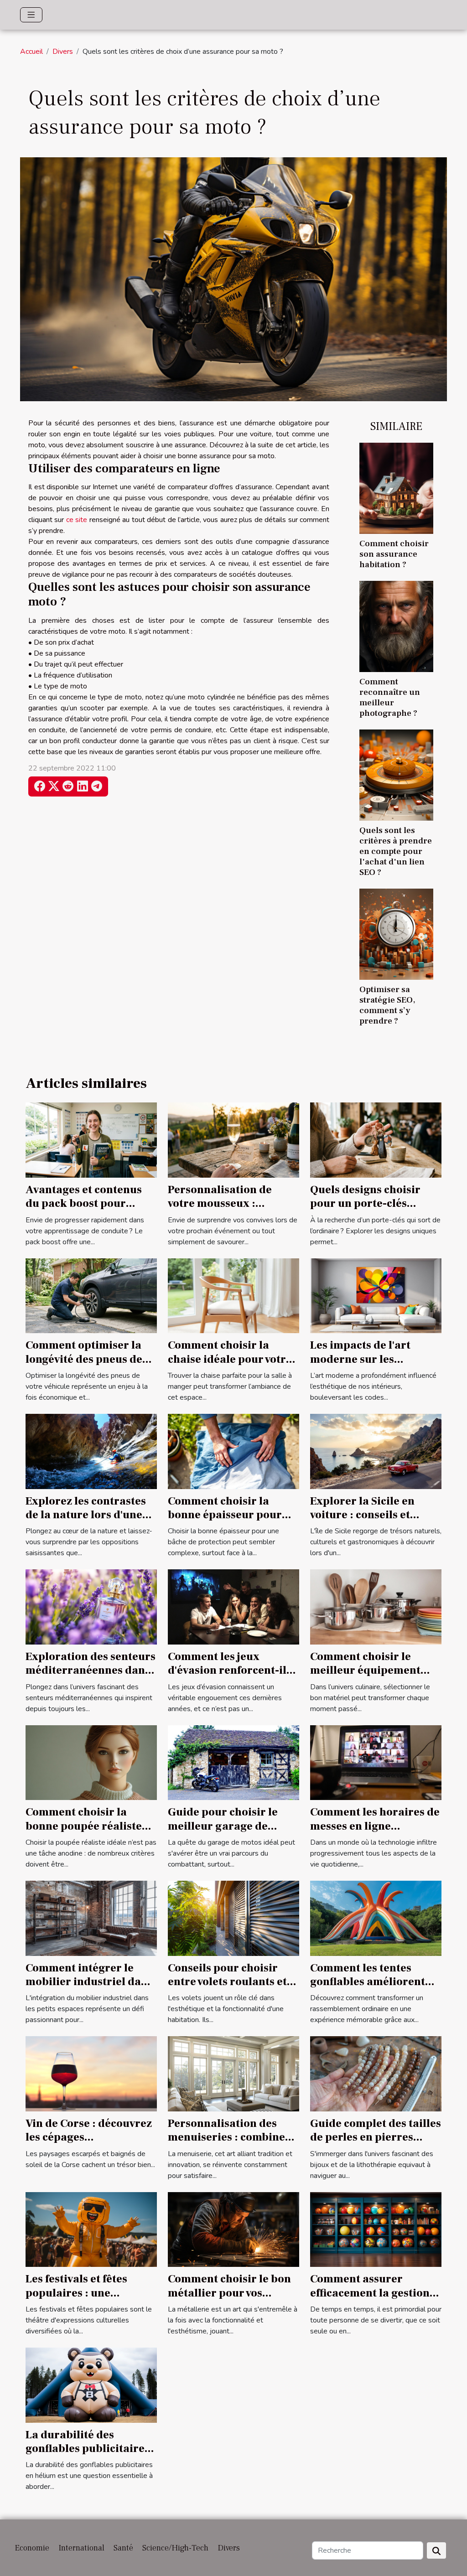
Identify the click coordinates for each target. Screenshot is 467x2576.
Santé (123, 2548)
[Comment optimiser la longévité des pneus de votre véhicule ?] (91, 1295)
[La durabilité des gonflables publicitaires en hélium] (91, 2385)
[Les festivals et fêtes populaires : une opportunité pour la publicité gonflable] (91, 2229)
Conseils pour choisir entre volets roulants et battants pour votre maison (227, 1989)
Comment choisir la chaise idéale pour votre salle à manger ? (230, 1359)
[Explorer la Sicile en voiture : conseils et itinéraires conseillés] (376, 1451)
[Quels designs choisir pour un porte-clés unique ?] (376, 1139)
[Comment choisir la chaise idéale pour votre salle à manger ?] (233, 1295)
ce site (77, 520)
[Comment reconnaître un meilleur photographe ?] (396, 626)
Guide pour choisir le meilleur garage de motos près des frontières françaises (223, 1833)
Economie (32, 2548)
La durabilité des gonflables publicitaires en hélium (88, 2449)
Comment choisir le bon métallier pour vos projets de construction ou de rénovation (229, 2300)
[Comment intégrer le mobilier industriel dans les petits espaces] (91, 1918)
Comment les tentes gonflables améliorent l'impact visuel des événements (368, 1989)
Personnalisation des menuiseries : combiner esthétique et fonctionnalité (229, 2144)
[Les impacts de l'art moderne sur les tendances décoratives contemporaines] (376, 1295)
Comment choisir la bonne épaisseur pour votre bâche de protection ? (225, 1522)
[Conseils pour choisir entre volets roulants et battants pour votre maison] (233, 1918)
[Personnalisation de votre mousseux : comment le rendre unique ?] (233, 1139)
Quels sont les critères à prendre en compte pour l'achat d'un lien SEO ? (396, 851)
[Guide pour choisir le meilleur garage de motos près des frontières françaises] (233, 1762)
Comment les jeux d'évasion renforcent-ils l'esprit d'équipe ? (230, 1671)
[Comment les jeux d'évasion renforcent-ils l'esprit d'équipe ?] (233, 1607)
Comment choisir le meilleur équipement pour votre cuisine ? (365, 1671)
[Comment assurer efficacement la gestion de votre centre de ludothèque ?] (376, 2229)
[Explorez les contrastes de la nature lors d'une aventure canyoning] (91, 1451)
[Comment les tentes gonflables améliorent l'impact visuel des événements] (376, 1918)
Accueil (31, 52)
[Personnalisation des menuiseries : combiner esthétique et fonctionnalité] (233, 2074)
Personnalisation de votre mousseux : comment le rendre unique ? (220, 1210)
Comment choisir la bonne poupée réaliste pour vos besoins (84, 1826)
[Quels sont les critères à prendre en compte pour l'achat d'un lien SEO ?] (396, 775)
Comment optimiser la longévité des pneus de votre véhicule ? (84, 1359)
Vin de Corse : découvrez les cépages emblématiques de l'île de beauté (89, 2144)
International (81, 2548)
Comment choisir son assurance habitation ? (394, 554)
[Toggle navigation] (31, 15)
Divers (63, 52)
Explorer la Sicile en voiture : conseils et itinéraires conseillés (365, 1515)
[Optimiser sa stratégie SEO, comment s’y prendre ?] (396, 934)
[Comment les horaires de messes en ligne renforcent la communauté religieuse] (376, 1762)
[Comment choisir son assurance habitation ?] (396, 487)
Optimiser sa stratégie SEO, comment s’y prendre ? (387, 1005)
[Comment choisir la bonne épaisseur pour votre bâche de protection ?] (233, 1451)
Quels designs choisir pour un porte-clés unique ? (365, 1204)
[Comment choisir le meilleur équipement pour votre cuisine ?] (376, 1607)
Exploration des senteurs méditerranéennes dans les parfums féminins (91, 1671)
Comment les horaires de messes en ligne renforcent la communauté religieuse (375, 1833)
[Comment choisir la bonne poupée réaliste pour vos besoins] (91, 1762)
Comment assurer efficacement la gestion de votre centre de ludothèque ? (370, 2300)
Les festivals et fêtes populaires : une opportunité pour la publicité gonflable (77, 2300)
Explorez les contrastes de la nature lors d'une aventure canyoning (86, 1515)
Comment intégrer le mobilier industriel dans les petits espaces (89, 1982)
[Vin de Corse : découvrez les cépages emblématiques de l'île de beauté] (91, 2074)
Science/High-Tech (175, 2548)
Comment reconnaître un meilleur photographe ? (390, 697)
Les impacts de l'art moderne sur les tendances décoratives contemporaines (368, 1366)
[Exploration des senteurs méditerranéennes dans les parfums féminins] (91, 1607)
